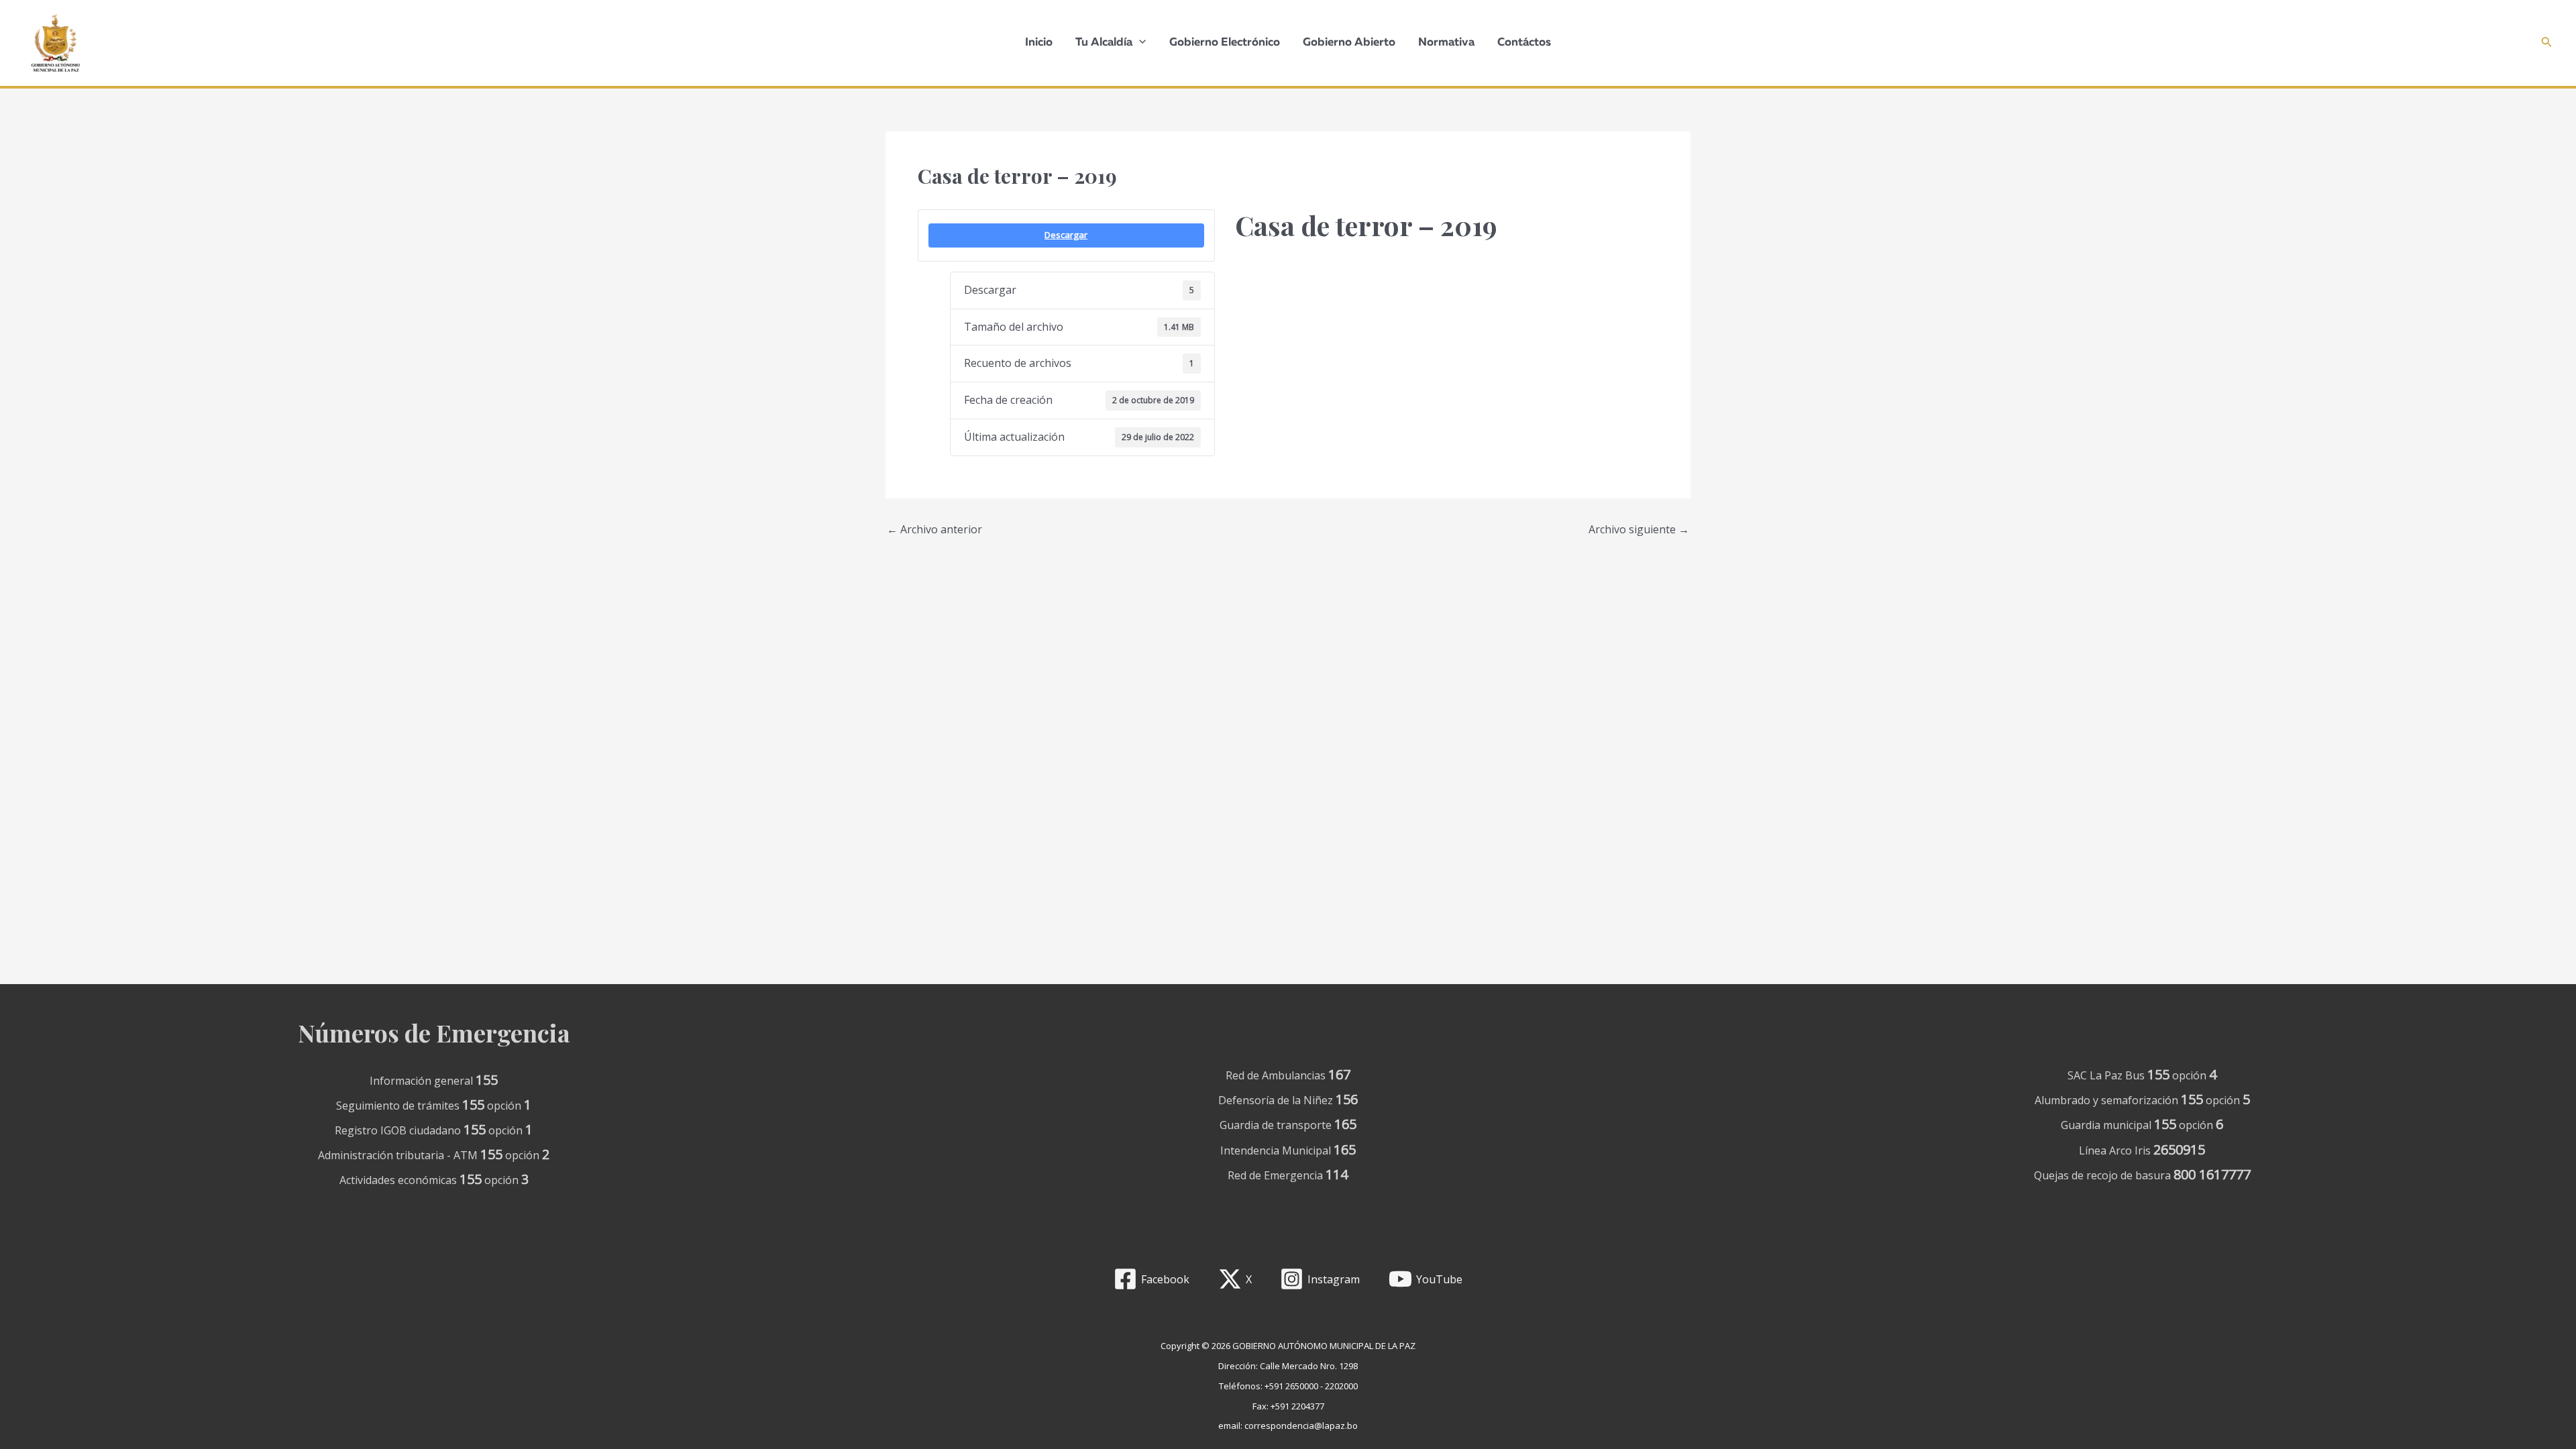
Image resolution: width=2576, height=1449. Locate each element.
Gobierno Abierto (1349, 43)
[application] (1139, 43)
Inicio (1039, 43)
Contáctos (1524, 43)
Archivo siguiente (1639, 529)
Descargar (1066, 235)
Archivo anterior (934, 529)
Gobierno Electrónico (1225, 43)
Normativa (1446, 43)
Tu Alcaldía (1104, 43)
